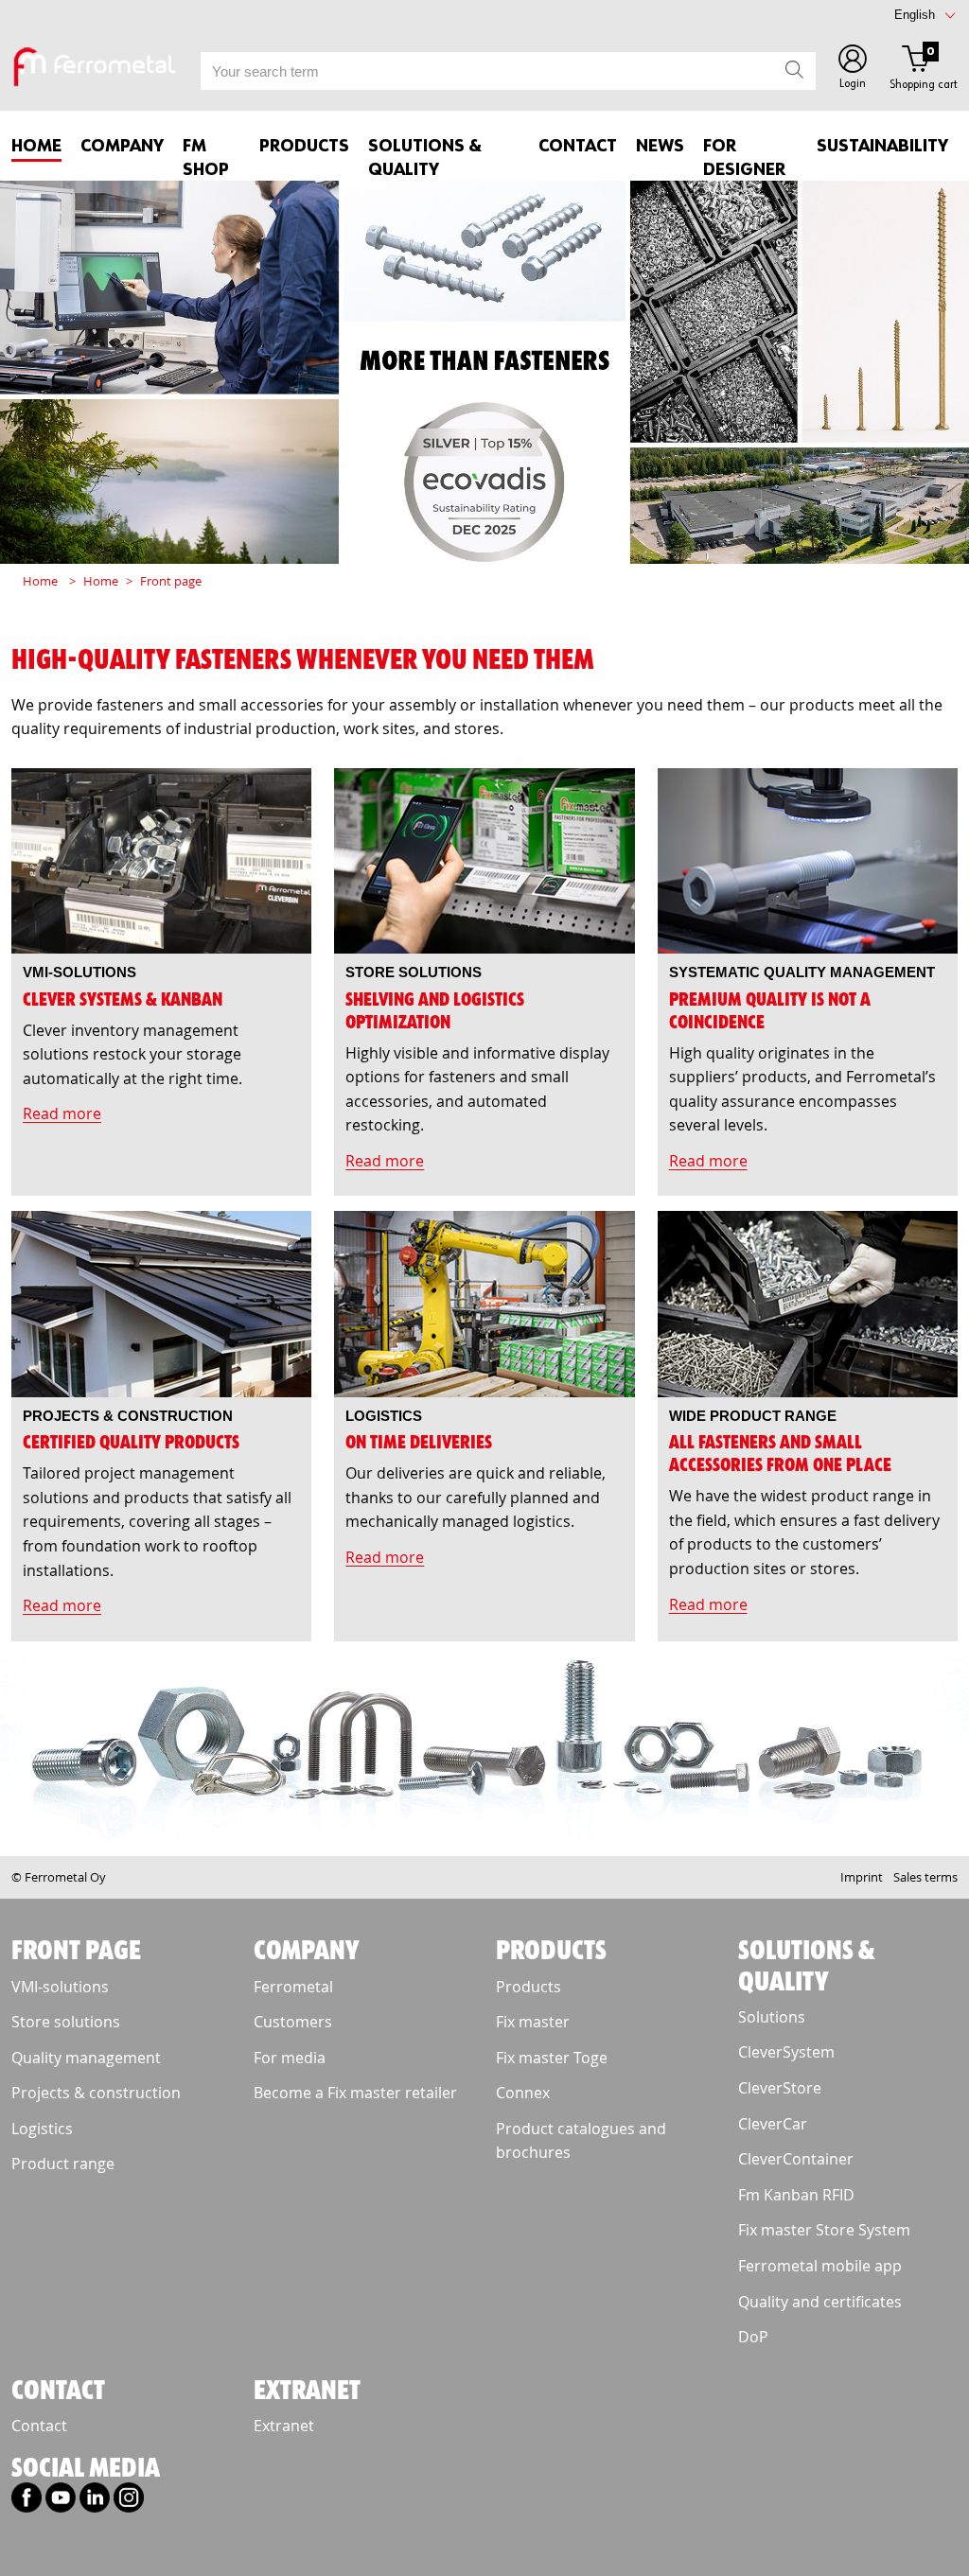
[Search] (794, 71)
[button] (853, 70)
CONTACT (578, 147)
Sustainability (882, 147)
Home (36, 147)
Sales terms (925, 1877)
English (915, 15)
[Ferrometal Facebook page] (26, 2504)
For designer (744, 158)
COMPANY (122, 147)
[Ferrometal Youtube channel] (61, 2504)
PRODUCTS (304, 147)
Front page (171, 581)
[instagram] (129, 2504)
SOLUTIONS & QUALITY (425, 158)
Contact (39, 2426)
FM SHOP (206, 158)
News (660, 147)
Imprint (862, 1877)
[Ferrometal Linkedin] (95, 2504)
